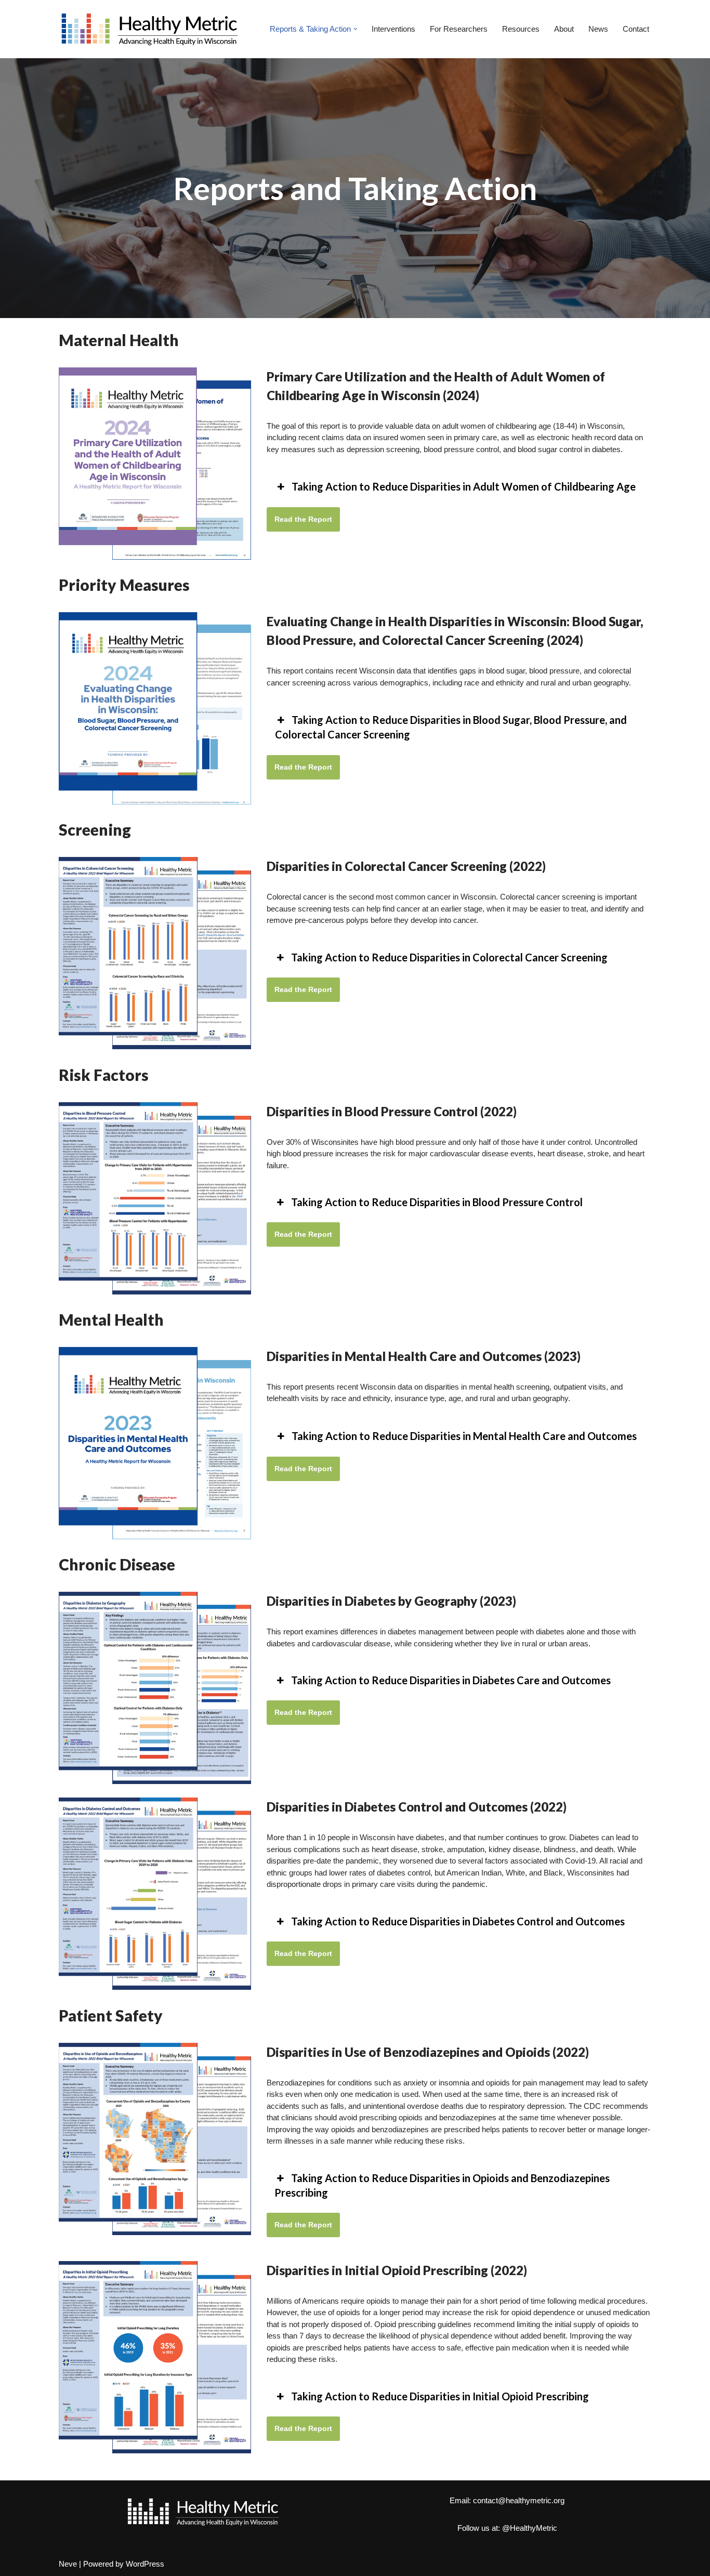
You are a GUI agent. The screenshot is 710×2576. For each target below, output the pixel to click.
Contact (636, 29)
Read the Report (303, 519)
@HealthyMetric (530, 2528)
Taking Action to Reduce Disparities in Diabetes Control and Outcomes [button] (458, 1921)
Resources (521, 29)
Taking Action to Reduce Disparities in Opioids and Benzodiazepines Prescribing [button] (442, 2185)
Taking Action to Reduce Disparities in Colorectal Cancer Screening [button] (449, 957)
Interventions (393, 29)
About (564, 29)
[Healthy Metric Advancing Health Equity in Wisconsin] (150, 29)
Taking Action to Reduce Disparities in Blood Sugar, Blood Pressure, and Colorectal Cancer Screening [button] (451, 727)
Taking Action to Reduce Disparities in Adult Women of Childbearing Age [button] (464, 486)
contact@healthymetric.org (519, 2500)
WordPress (145, 2564)
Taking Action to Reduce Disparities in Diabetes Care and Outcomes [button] (451, 1680)
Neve (68, 2564)
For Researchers (459, 29)
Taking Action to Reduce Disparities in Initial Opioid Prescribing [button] (440, 2396)
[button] (356, 29)
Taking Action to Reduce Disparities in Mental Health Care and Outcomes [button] (464, 1436)
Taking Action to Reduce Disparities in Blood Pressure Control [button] (437, 1202)
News (598, 29)
